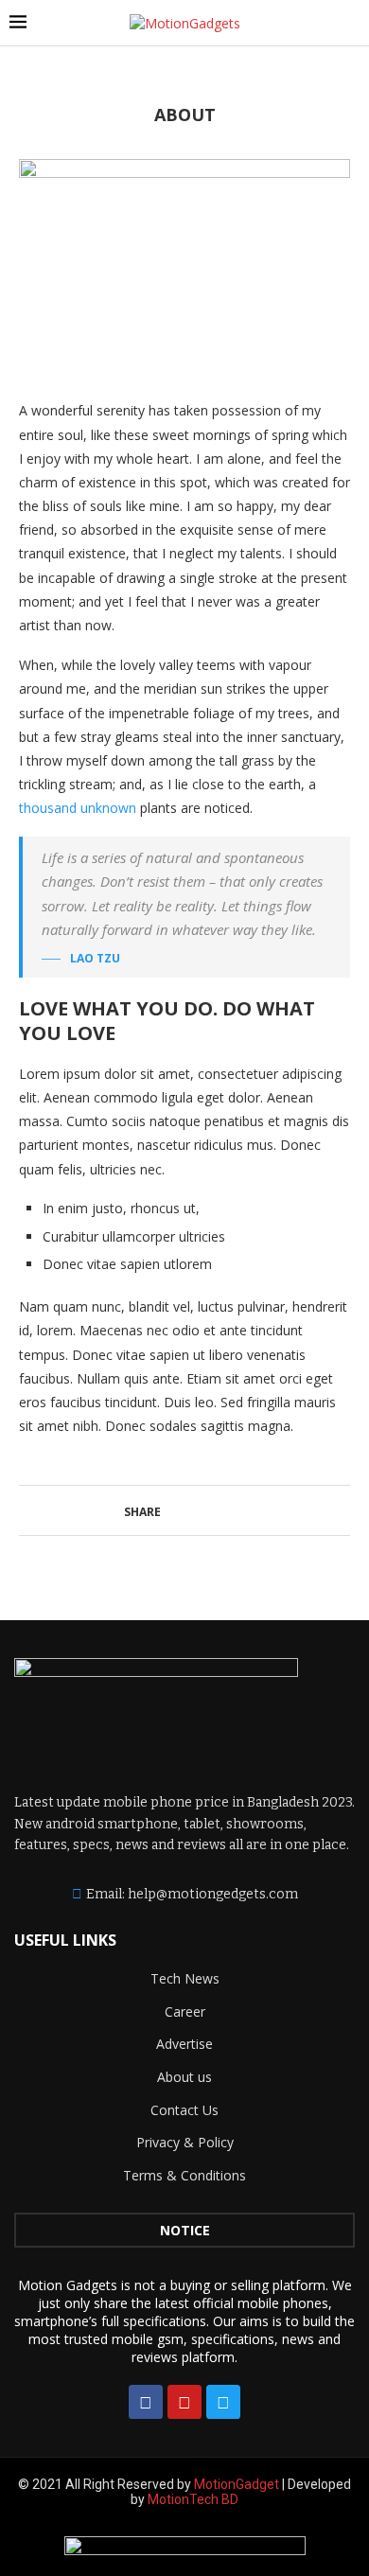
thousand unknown (78, 808)
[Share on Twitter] (199, 1510)
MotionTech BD (193, 2499)
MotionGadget (238, 2484)
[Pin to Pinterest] (219, 1510)
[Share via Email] (239, 1510)
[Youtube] (184, 2402)
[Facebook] (146, 2402)
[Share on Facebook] (179, 1510)
